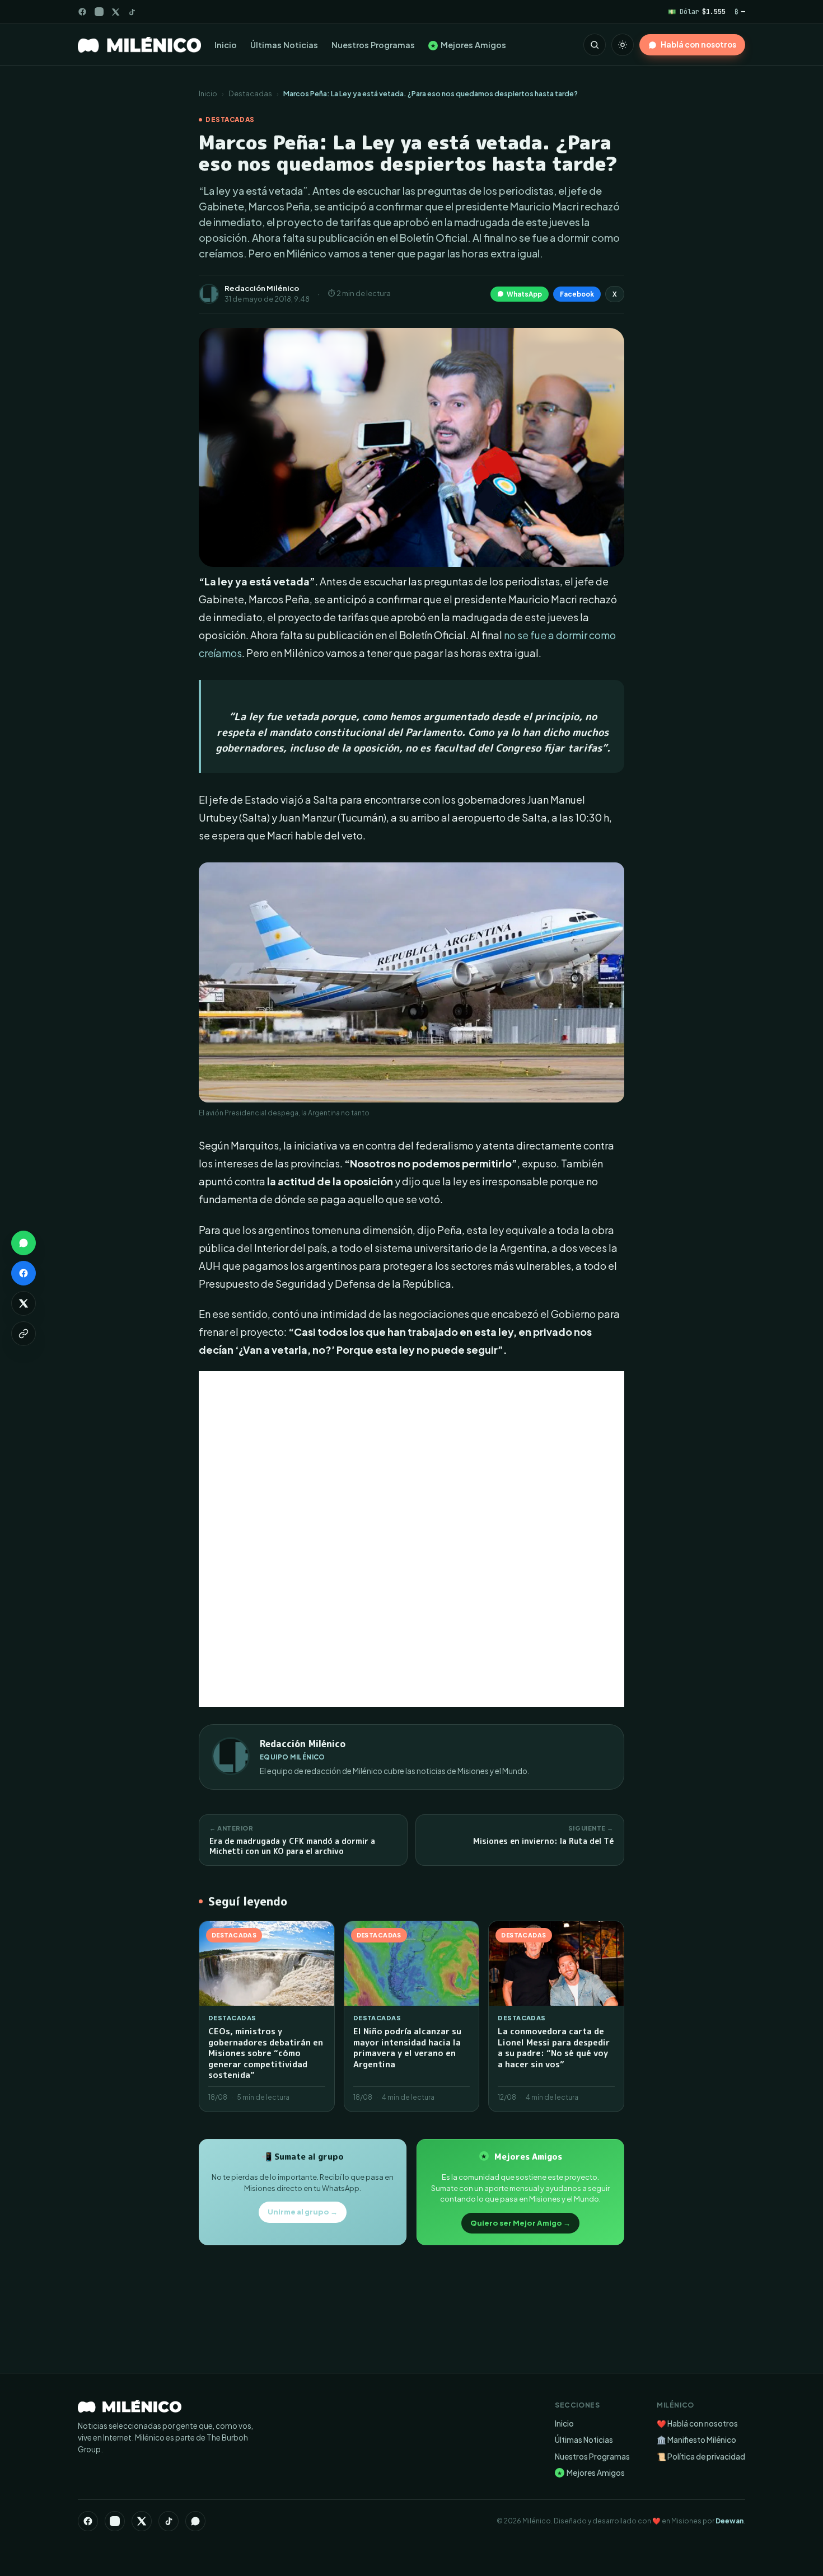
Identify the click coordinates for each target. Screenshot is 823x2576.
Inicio (226, 45)
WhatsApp (524, 294)
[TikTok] (132, 12)
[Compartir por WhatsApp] (24, 1243)
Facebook (577, 294)
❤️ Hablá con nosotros (697, 2423)
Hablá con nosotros (698, 44)
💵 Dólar (697, 11)
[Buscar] (595, 45)
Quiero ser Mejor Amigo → (520, 2223)
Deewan (730, 2521)
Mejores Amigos (468, 45)
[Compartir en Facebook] (24, 1273)
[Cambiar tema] (623, 45)
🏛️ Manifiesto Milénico (696, 2440)
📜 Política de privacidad (701, 2457)
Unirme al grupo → (303, 2212)
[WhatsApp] (195, 2521)
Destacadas (250, 93)
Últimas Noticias (284, 45)
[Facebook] (82, 12)
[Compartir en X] (24, 1303)
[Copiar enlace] (24, 1334)
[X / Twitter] (116, 12)
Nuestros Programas (373, 45)
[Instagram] (99, 12)
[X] (142, 2521)
